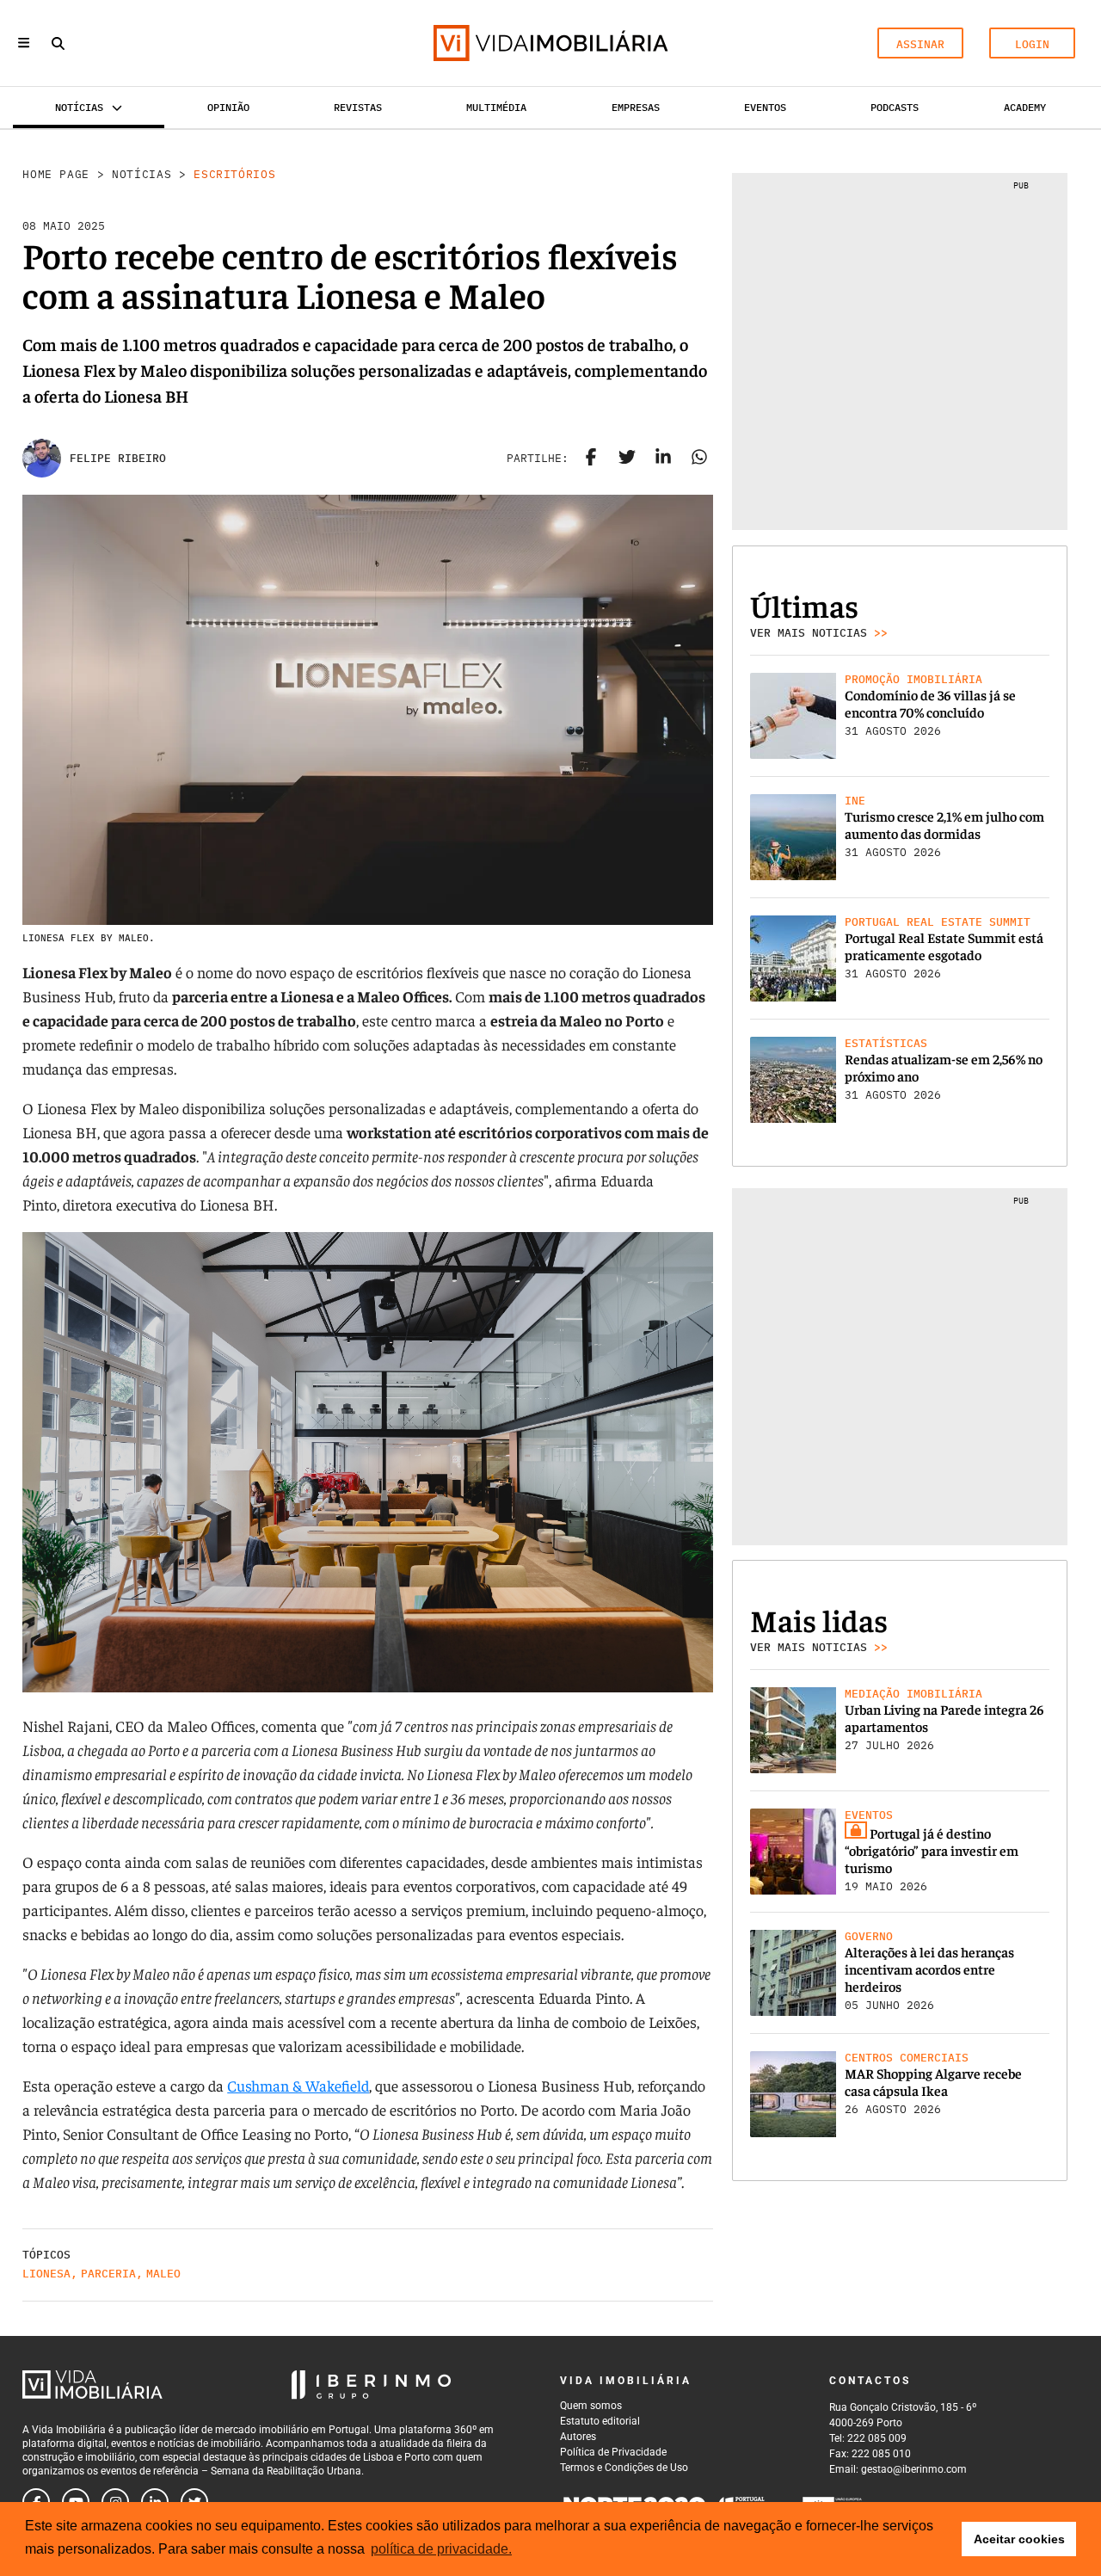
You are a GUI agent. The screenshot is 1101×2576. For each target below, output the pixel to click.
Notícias (141, 174)
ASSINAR (920, 44)
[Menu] (24, 43)
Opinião (228, 107)
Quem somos (591, 2406)
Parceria (108, 2274)
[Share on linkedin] (663, 459)
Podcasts (895, 107)
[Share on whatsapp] (699, 459)
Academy (1025, 107)
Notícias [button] (79, 107)
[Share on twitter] (627, 459)
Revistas (358, 107)
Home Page (56, 174)
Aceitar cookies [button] (1019, 2539)
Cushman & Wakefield (298, 2085)
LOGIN (1032, 44)
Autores (578, 2437)
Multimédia (496, 107)
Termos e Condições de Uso (624, 2468)
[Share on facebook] (591, 459)
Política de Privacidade (613, 2452)
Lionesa (46, 2274)
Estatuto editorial (600, 2421)
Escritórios (234, 174)
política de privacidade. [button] (441, 2549)
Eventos (765, 107)
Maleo (163, 2274)
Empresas (636, 107)
